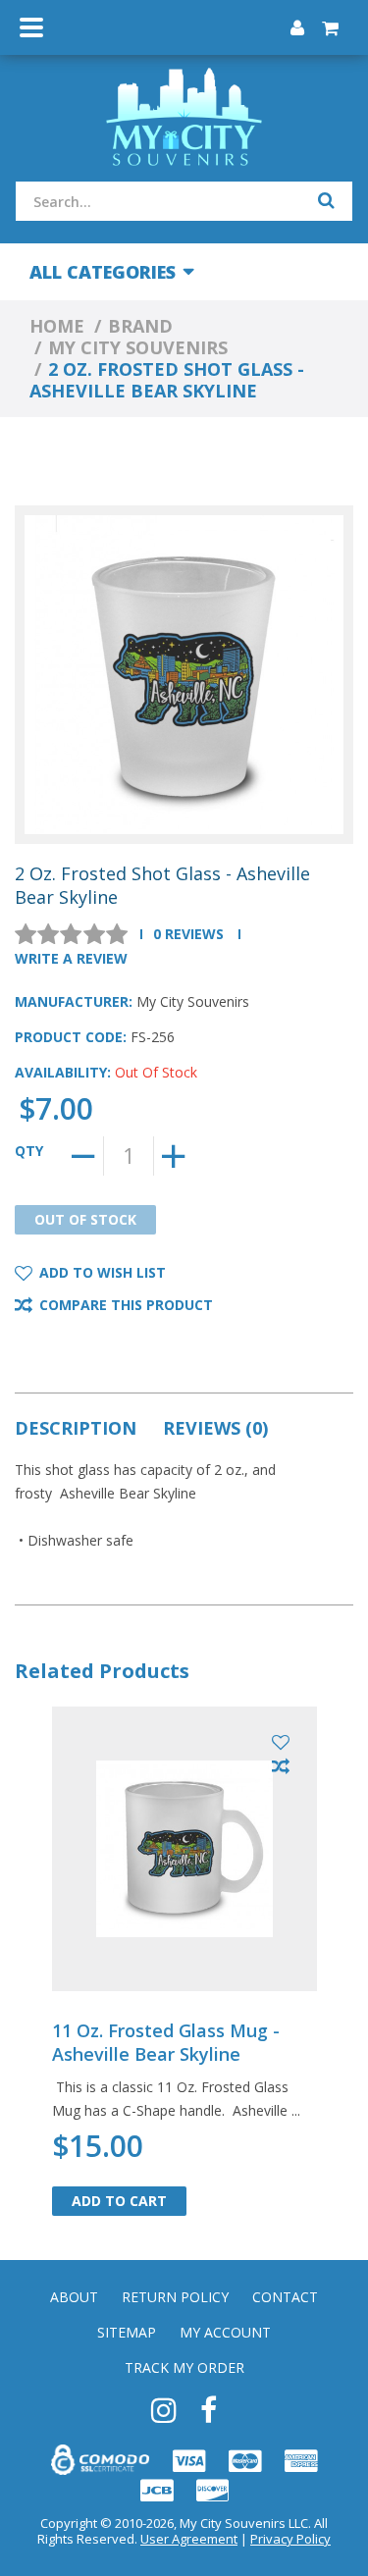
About (74, 2297)
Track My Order (184, 2368)
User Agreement (189, 2539)
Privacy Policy (290, 2539)
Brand (140, 326)
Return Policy (175, 2297)
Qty (29, 1151)
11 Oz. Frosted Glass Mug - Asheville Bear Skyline (166, 2042)
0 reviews (188, 934)
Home (57, 326)
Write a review (71, 958)
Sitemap (127, 2333)
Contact (285, 2297)
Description (76, 1428)
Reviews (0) (215, 1428)
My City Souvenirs (138, 347)
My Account (225, 2333)
